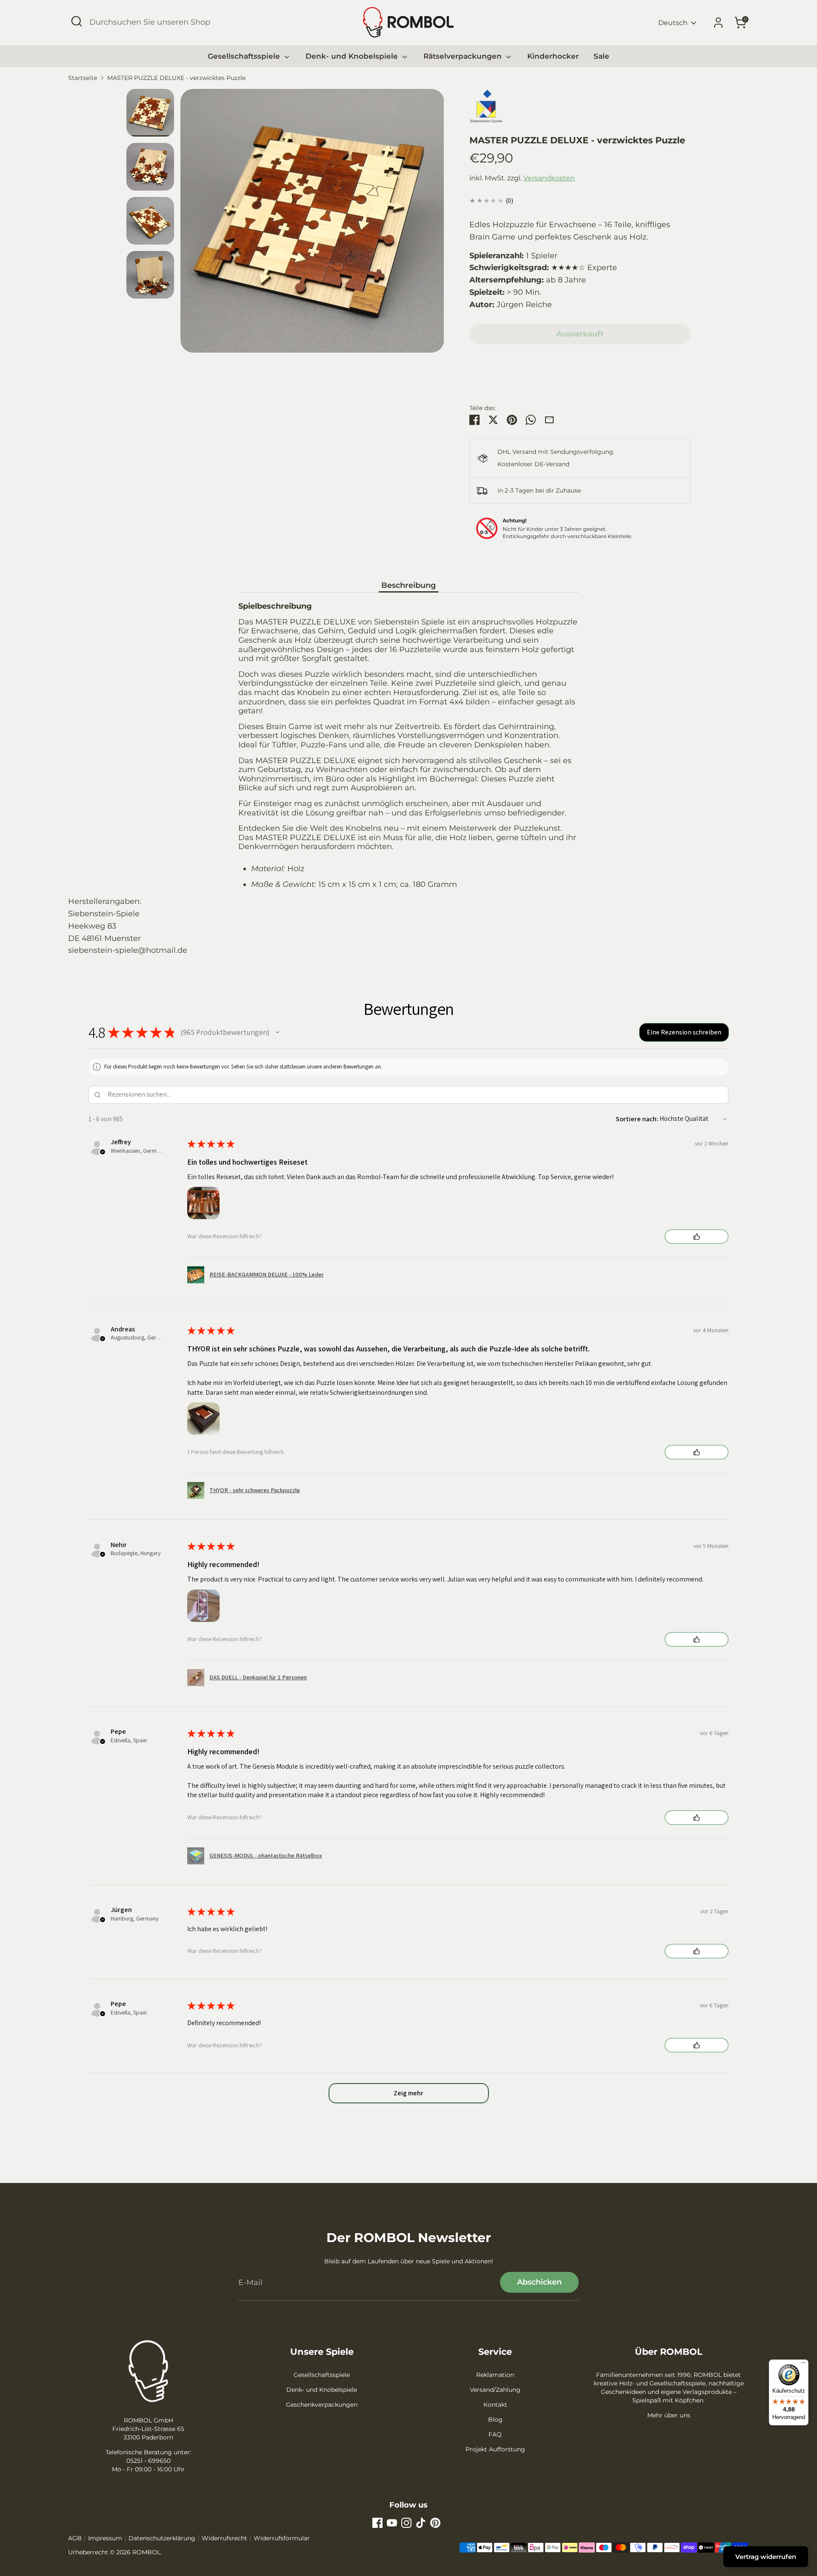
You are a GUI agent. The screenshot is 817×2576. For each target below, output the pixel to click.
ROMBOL (146, 2552)
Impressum (105, 2538)
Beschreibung (408, 585)
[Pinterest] (435, 2523)
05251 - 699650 (149, 2461)
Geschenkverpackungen (322, 2405)
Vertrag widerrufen (766, 2557)
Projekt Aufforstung (495, 2449)
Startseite (83, 78)
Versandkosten (549, 178)
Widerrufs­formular (282, 2538)
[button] (277, 1032)
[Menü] (803, 2365)
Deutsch (673, 23)
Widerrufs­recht (224, 2538)
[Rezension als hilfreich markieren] (697, 1237)
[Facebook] (377, 2523)
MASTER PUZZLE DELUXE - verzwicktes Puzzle (176, 78)
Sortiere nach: (637, 1119)
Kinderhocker (553, 56)
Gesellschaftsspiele (245, 56)
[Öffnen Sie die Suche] (77, 21)
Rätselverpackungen (464, 56)
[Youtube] (392, 2523)
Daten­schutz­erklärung (162, 2538)
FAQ (495, 2434)
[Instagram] (406, 2523)
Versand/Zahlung (495, 2390)
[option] (312, 224)
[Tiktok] (421, 2523)
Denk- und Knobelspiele (353, 56)
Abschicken (539, 2282)
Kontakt (495, 2405)
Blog (495, 2419)
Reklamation (495, 2375)
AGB (75, 2538)
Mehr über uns (669, 2415)
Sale (601, 56)
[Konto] (718, 23)
